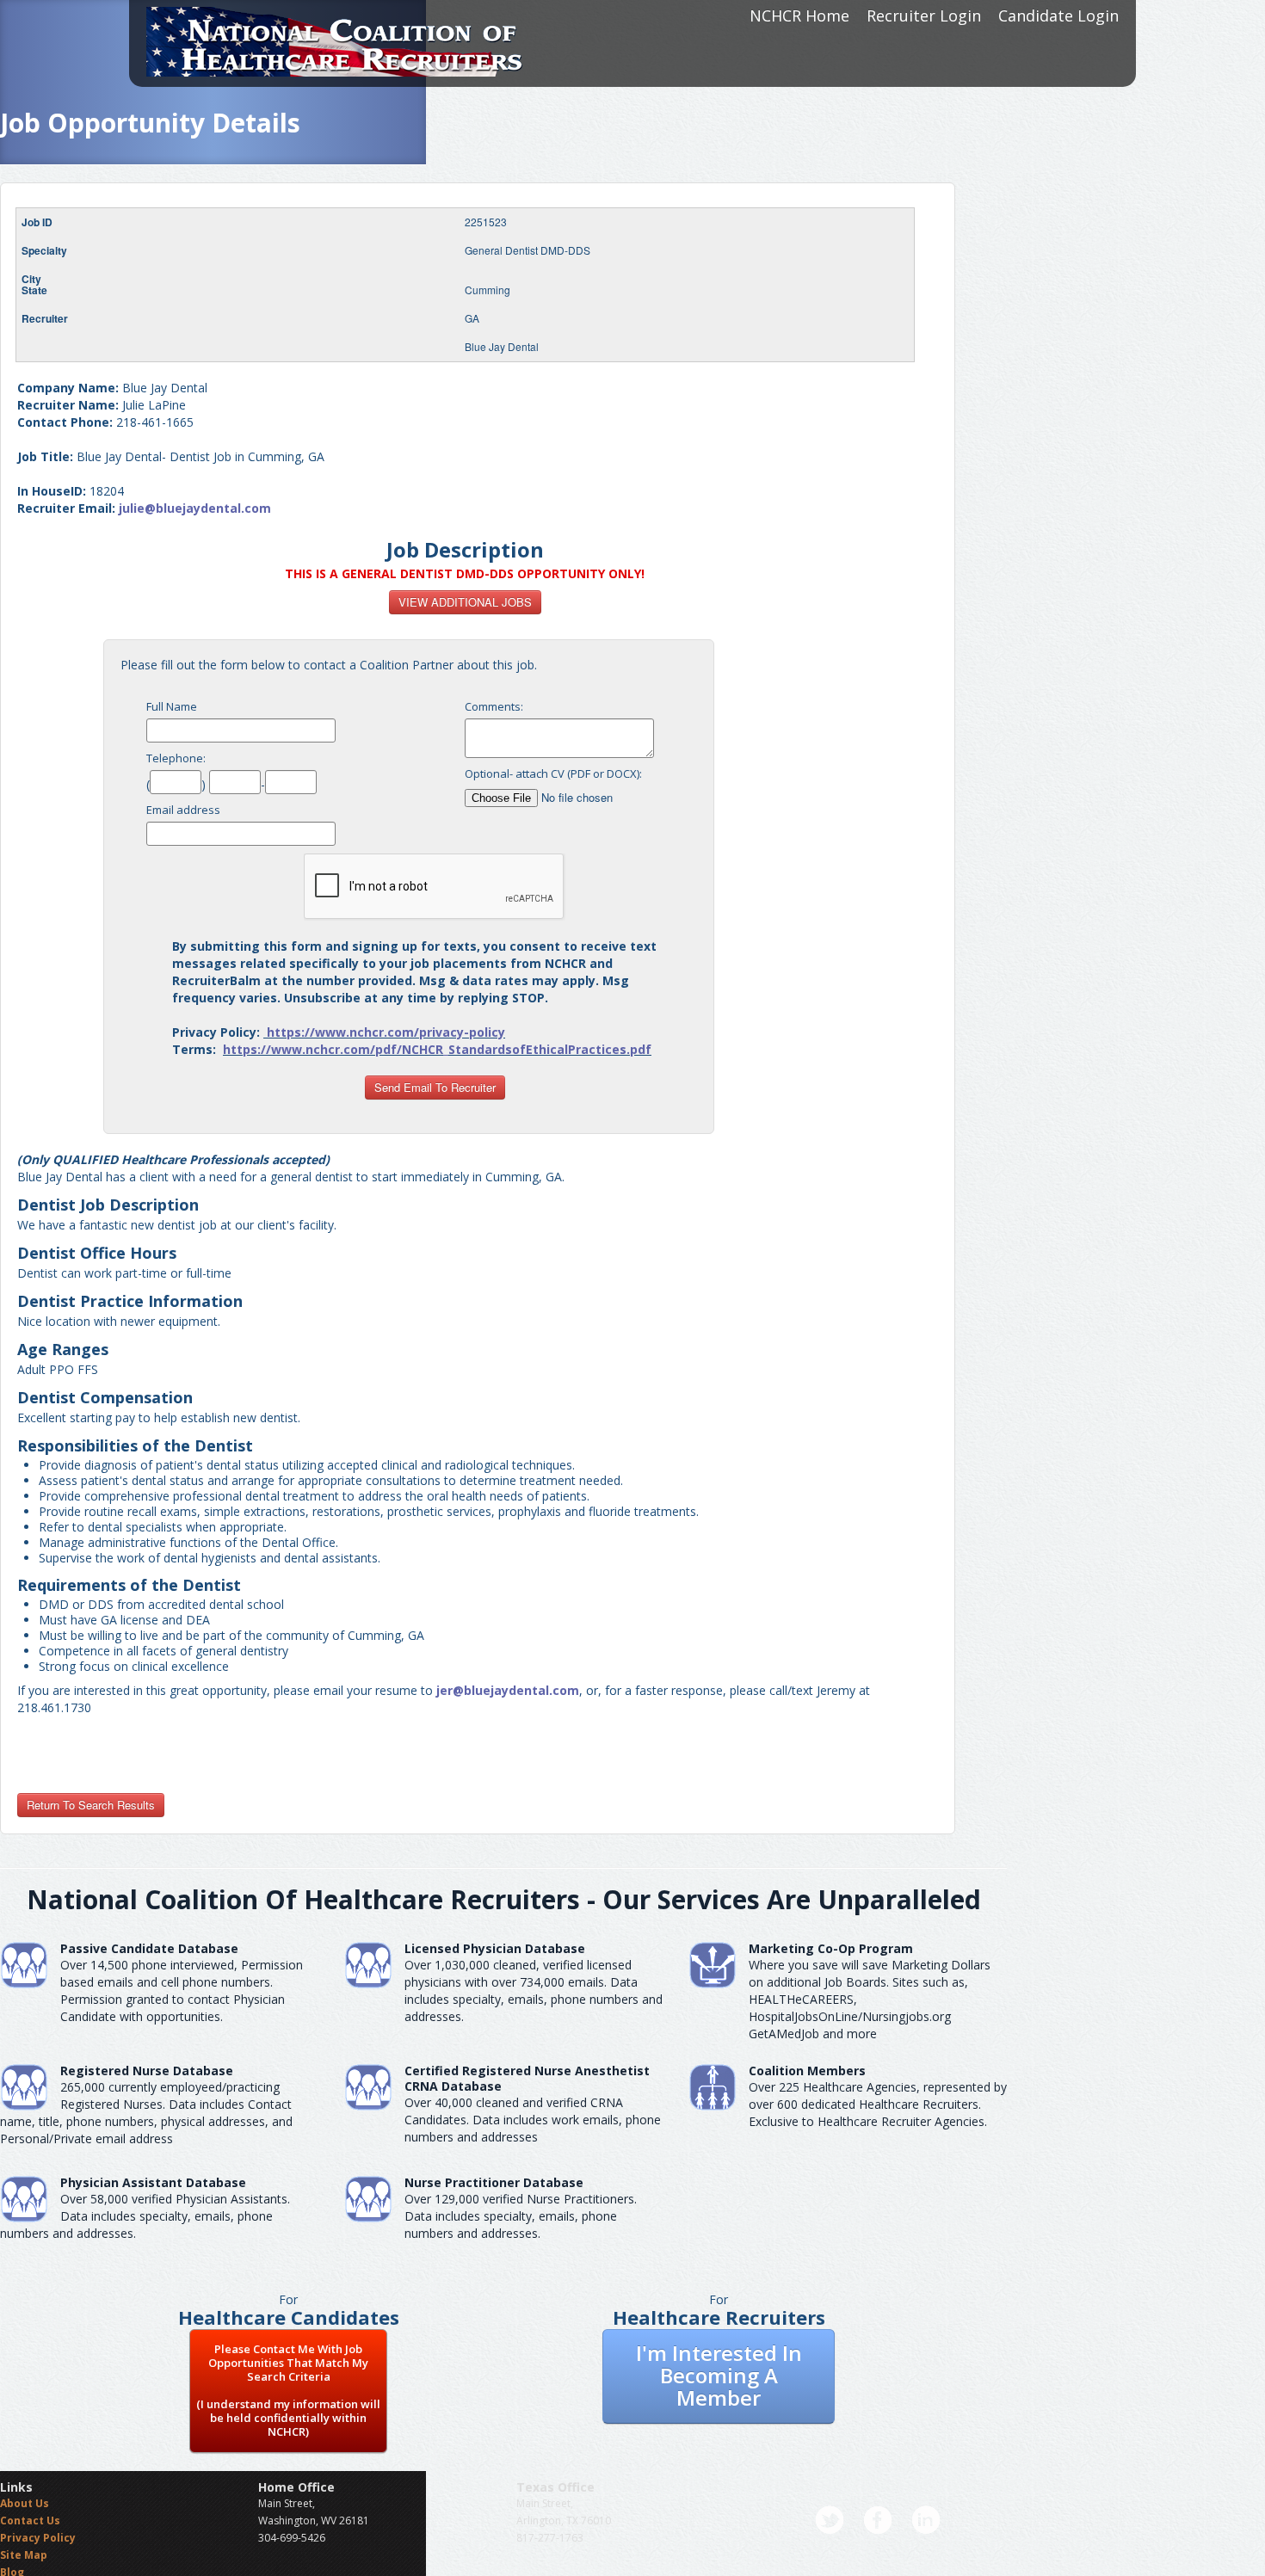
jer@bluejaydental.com (508, 1690)
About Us (25, 2503)
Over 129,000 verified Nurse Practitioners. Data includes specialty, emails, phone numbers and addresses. (521, 2216)
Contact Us (30, 2521)
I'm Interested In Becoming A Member (719, 2375)
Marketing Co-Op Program (831, 1948)
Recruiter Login (924, 15)
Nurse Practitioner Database (494, 2182)
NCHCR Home (799, 15)
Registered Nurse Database (147, 2071)
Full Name (172, 706)
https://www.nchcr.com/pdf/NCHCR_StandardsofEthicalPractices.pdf (437, 1049)
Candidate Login (1058, 15)
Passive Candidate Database (149, 1948)
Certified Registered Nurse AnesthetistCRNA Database (527, 2078)
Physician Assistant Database (153, 2182)
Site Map (24, 2555)
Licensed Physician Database (495, 1948)
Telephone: (176, 758)
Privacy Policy (38, 2538)
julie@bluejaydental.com (195, 508)
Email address (183, 810)
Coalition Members (807, 2071)
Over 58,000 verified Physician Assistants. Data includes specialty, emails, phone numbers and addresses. (145, 2216)
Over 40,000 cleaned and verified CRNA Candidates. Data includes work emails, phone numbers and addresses (533, 2120)
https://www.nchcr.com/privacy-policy (386, 1032)
